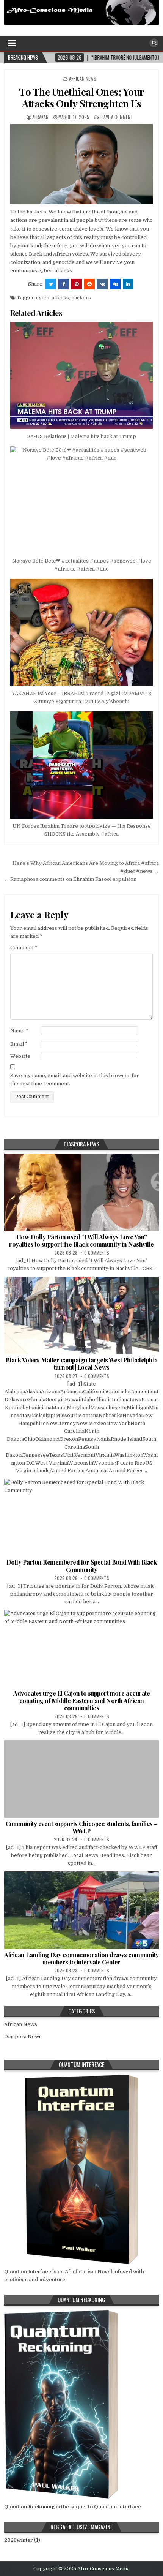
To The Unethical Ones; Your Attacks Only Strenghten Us (81, 98)
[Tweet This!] (51, 284)
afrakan (40, 117)
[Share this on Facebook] (64, 284)
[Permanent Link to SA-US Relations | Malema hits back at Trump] (82, 375)
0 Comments (97, 1252)
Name (19, 1031)
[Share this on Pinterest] (77, 284)
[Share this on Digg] (115, 284)
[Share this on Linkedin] (128, 284)
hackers (81, 298)
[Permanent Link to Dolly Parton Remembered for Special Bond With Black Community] (82, 1517)
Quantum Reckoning (29, 2507)
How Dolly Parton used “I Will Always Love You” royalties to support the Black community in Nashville (81, 1241)
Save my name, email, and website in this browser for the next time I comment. (75, 1079)
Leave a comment (116, 117)
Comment (24, 947)
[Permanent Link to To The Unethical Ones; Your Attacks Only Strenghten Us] (82, 164)
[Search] (154, 43)
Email (19, 1044)
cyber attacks (53, 298)
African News (83, 78)
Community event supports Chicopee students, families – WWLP (82, 1827)
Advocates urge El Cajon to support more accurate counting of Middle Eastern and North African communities (81, 1700)
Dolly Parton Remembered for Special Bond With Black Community (82, 1566)
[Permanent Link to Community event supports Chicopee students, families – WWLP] (82, 1779)
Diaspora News (23, 2036)
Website (20, 1056)
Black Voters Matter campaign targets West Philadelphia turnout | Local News (82, 1364)
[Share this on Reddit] (89, 284)
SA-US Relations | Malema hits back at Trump (82, 436)
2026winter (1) (22, 2540)
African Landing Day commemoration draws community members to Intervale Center (81, 1958)
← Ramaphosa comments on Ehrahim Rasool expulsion (70, 879)
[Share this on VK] (102, 284)
